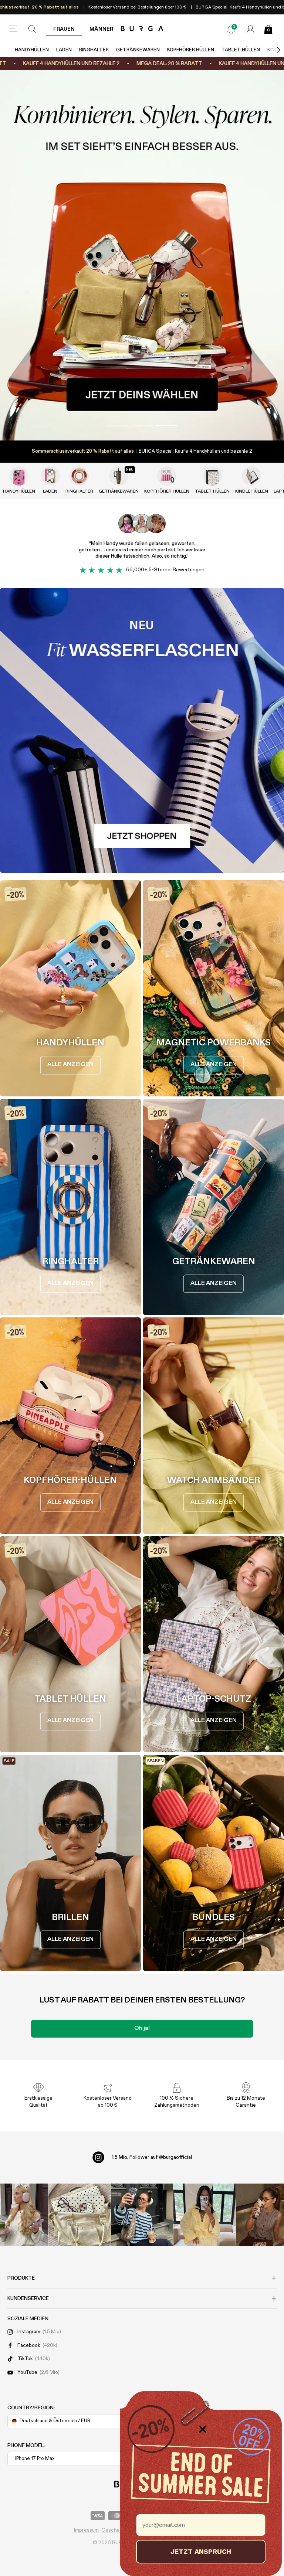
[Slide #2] (167, 425)
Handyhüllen (32, 50)
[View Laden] (50, 476)
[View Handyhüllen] (19, 476)
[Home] (142, 29)
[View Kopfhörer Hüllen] (167, 476)
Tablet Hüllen (241, 50)
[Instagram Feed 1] (142, 2215)
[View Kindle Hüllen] (251, 476)
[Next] (271, 50)
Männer (101, 29)
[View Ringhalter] (79, 476)
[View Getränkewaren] (119, 476)
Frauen (64, 29)
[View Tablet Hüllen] (212, 476)
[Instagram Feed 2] (204, 2215)
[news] (231, 29)
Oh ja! (142, 2028)
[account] (250, 29)
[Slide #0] (117, 425)
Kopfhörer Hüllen (191, 50)
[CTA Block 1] (142, 730)
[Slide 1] (142, 255)
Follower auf (152, 2157)
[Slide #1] (142, 425)
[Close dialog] (203, 2429)
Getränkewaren (138, 50)
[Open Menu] (13, 29)
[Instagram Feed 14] (80, 2215)
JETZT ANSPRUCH (201, 2551)
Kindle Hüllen (252, 491)
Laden (64, 50)
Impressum (86, 2530)
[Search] (33, 29)
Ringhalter (94, 50)
